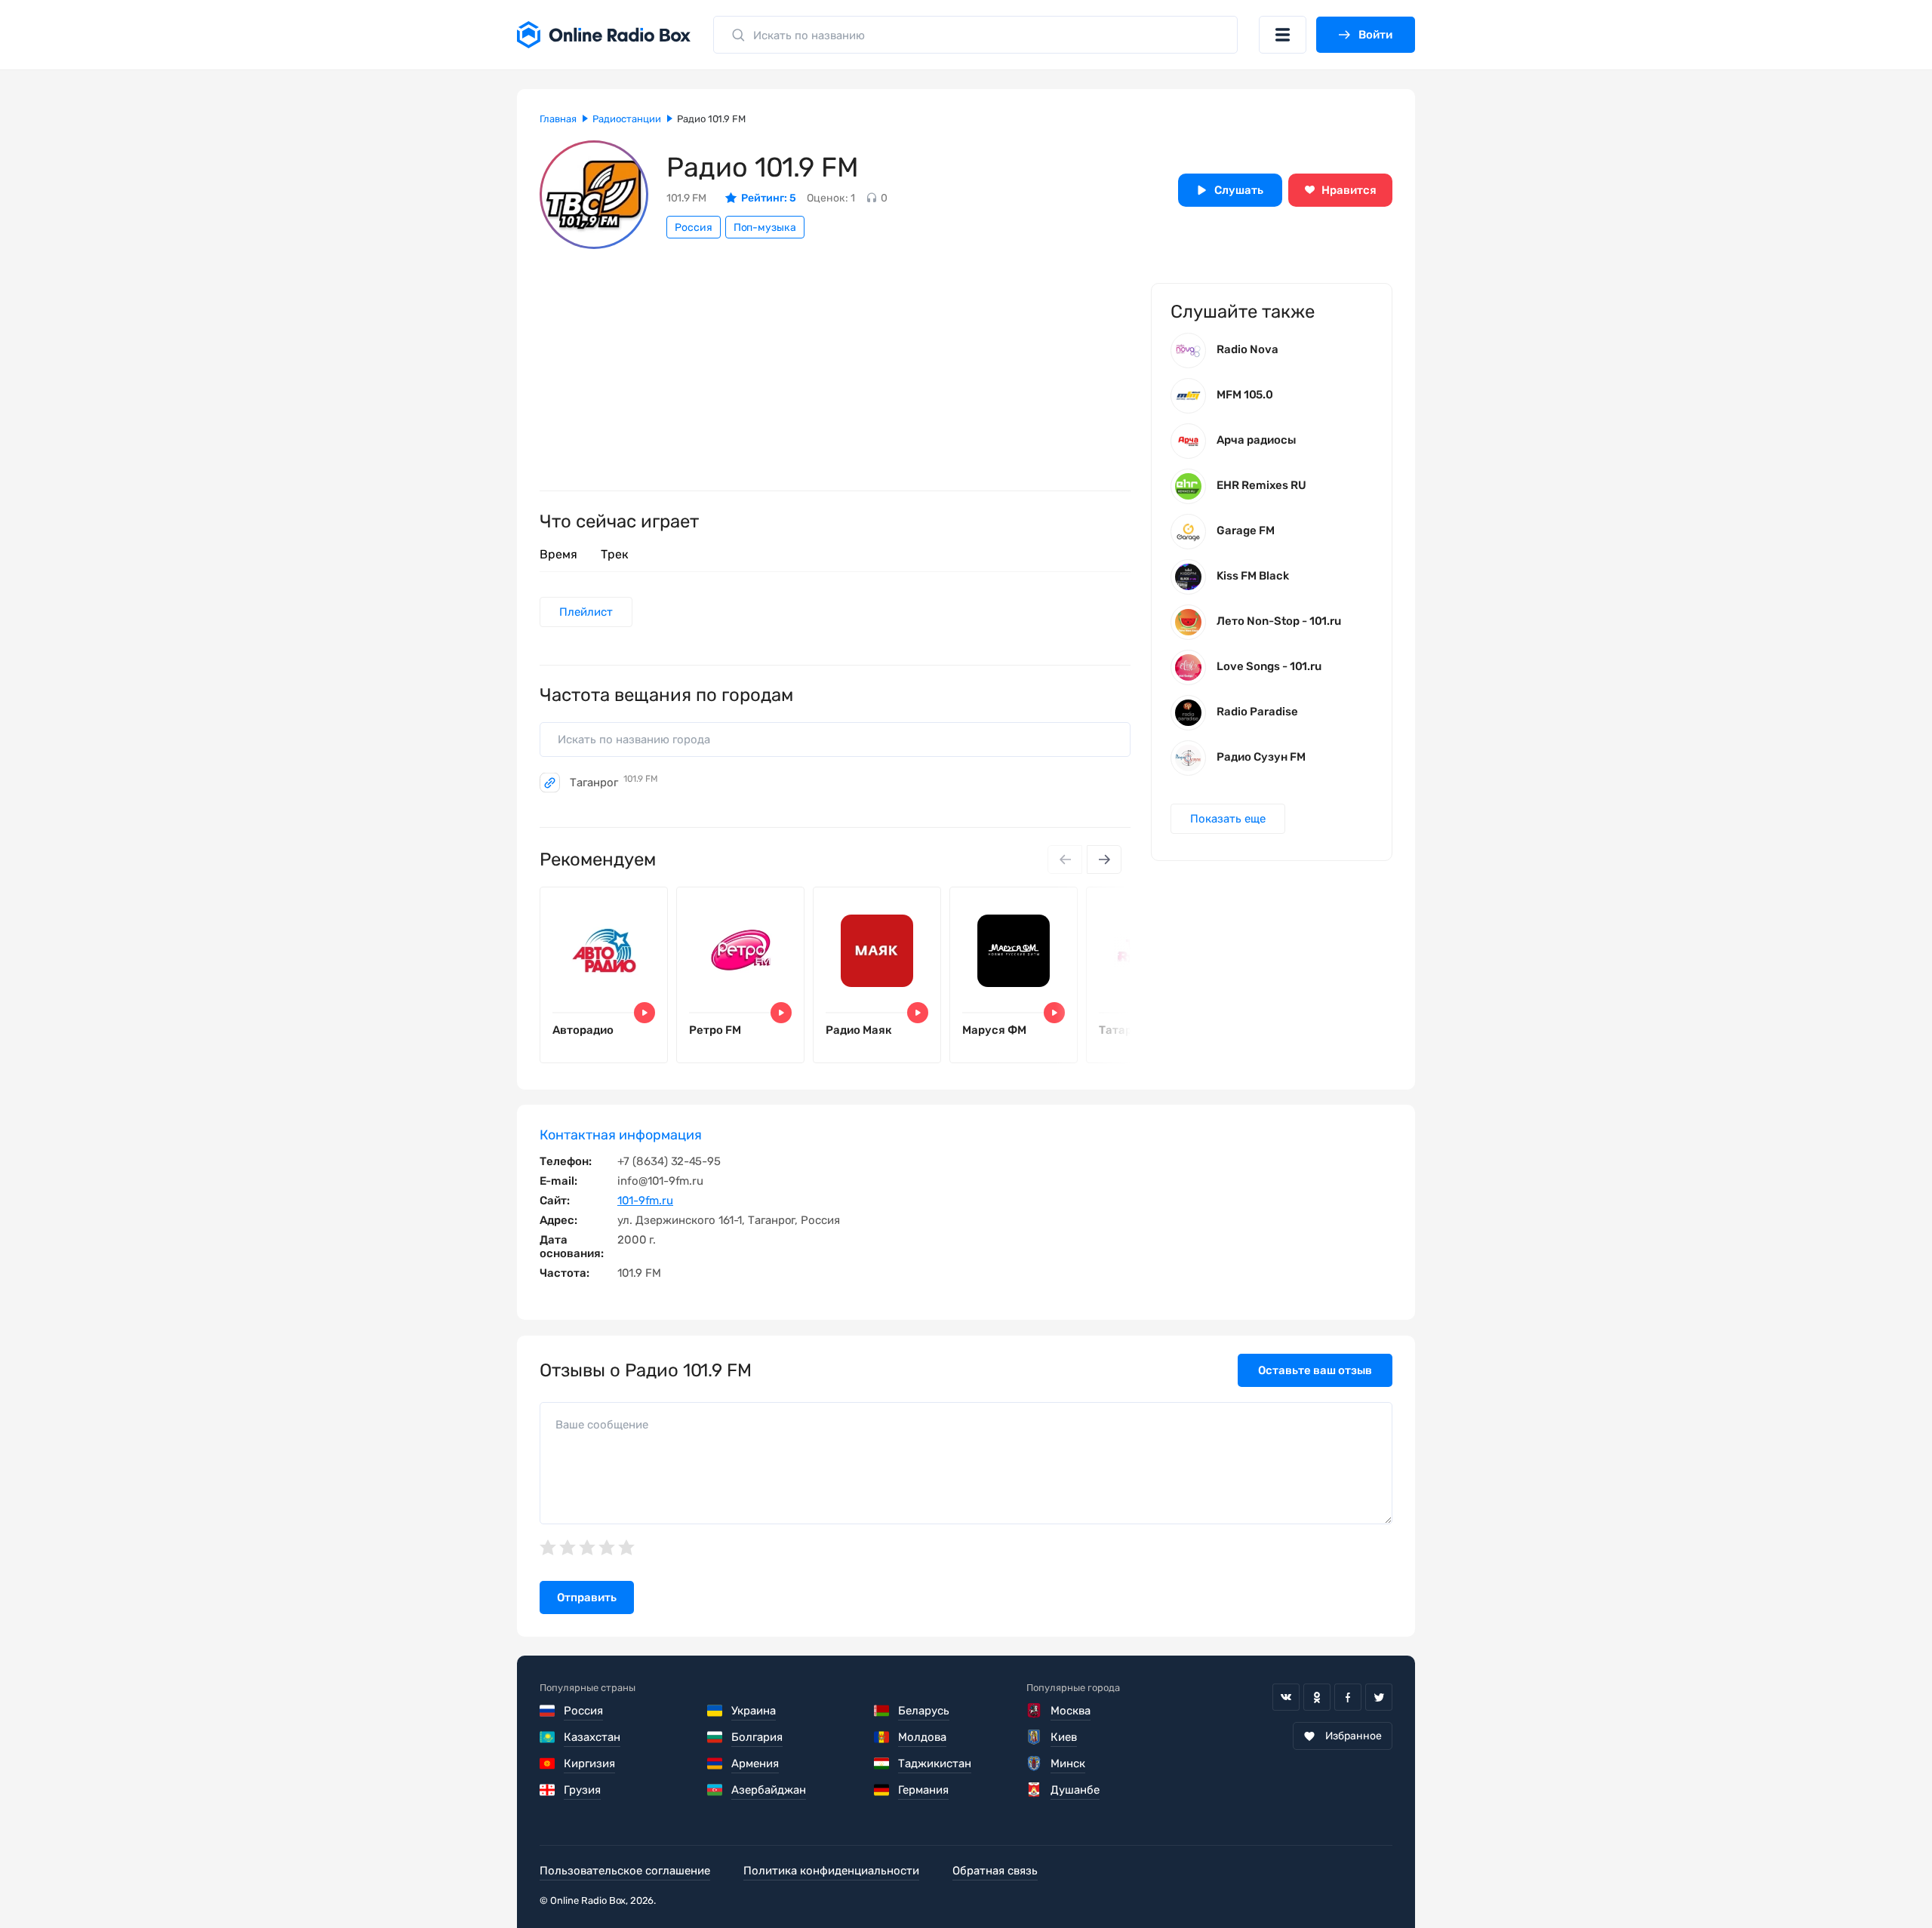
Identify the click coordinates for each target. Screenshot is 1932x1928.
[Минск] (1034, 1763)
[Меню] (1283, 35)
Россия (694, 228)
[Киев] (1034, 1737)
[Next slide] (1104, 859)
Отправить (587, 1597)
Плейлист (586, 612)
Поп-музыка (765, 228)
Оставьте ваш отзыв (1315, 1370)
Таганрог (614, 783)
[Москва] (1034, 1711)
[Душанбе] (1034, 1790)
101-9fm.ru (645, 1201)
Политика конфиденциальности (831, 1871)
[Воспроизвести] (645, 1013)
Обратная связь (995, 1871)
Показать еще (1228, 819)
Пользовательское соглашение (625, 1871)
